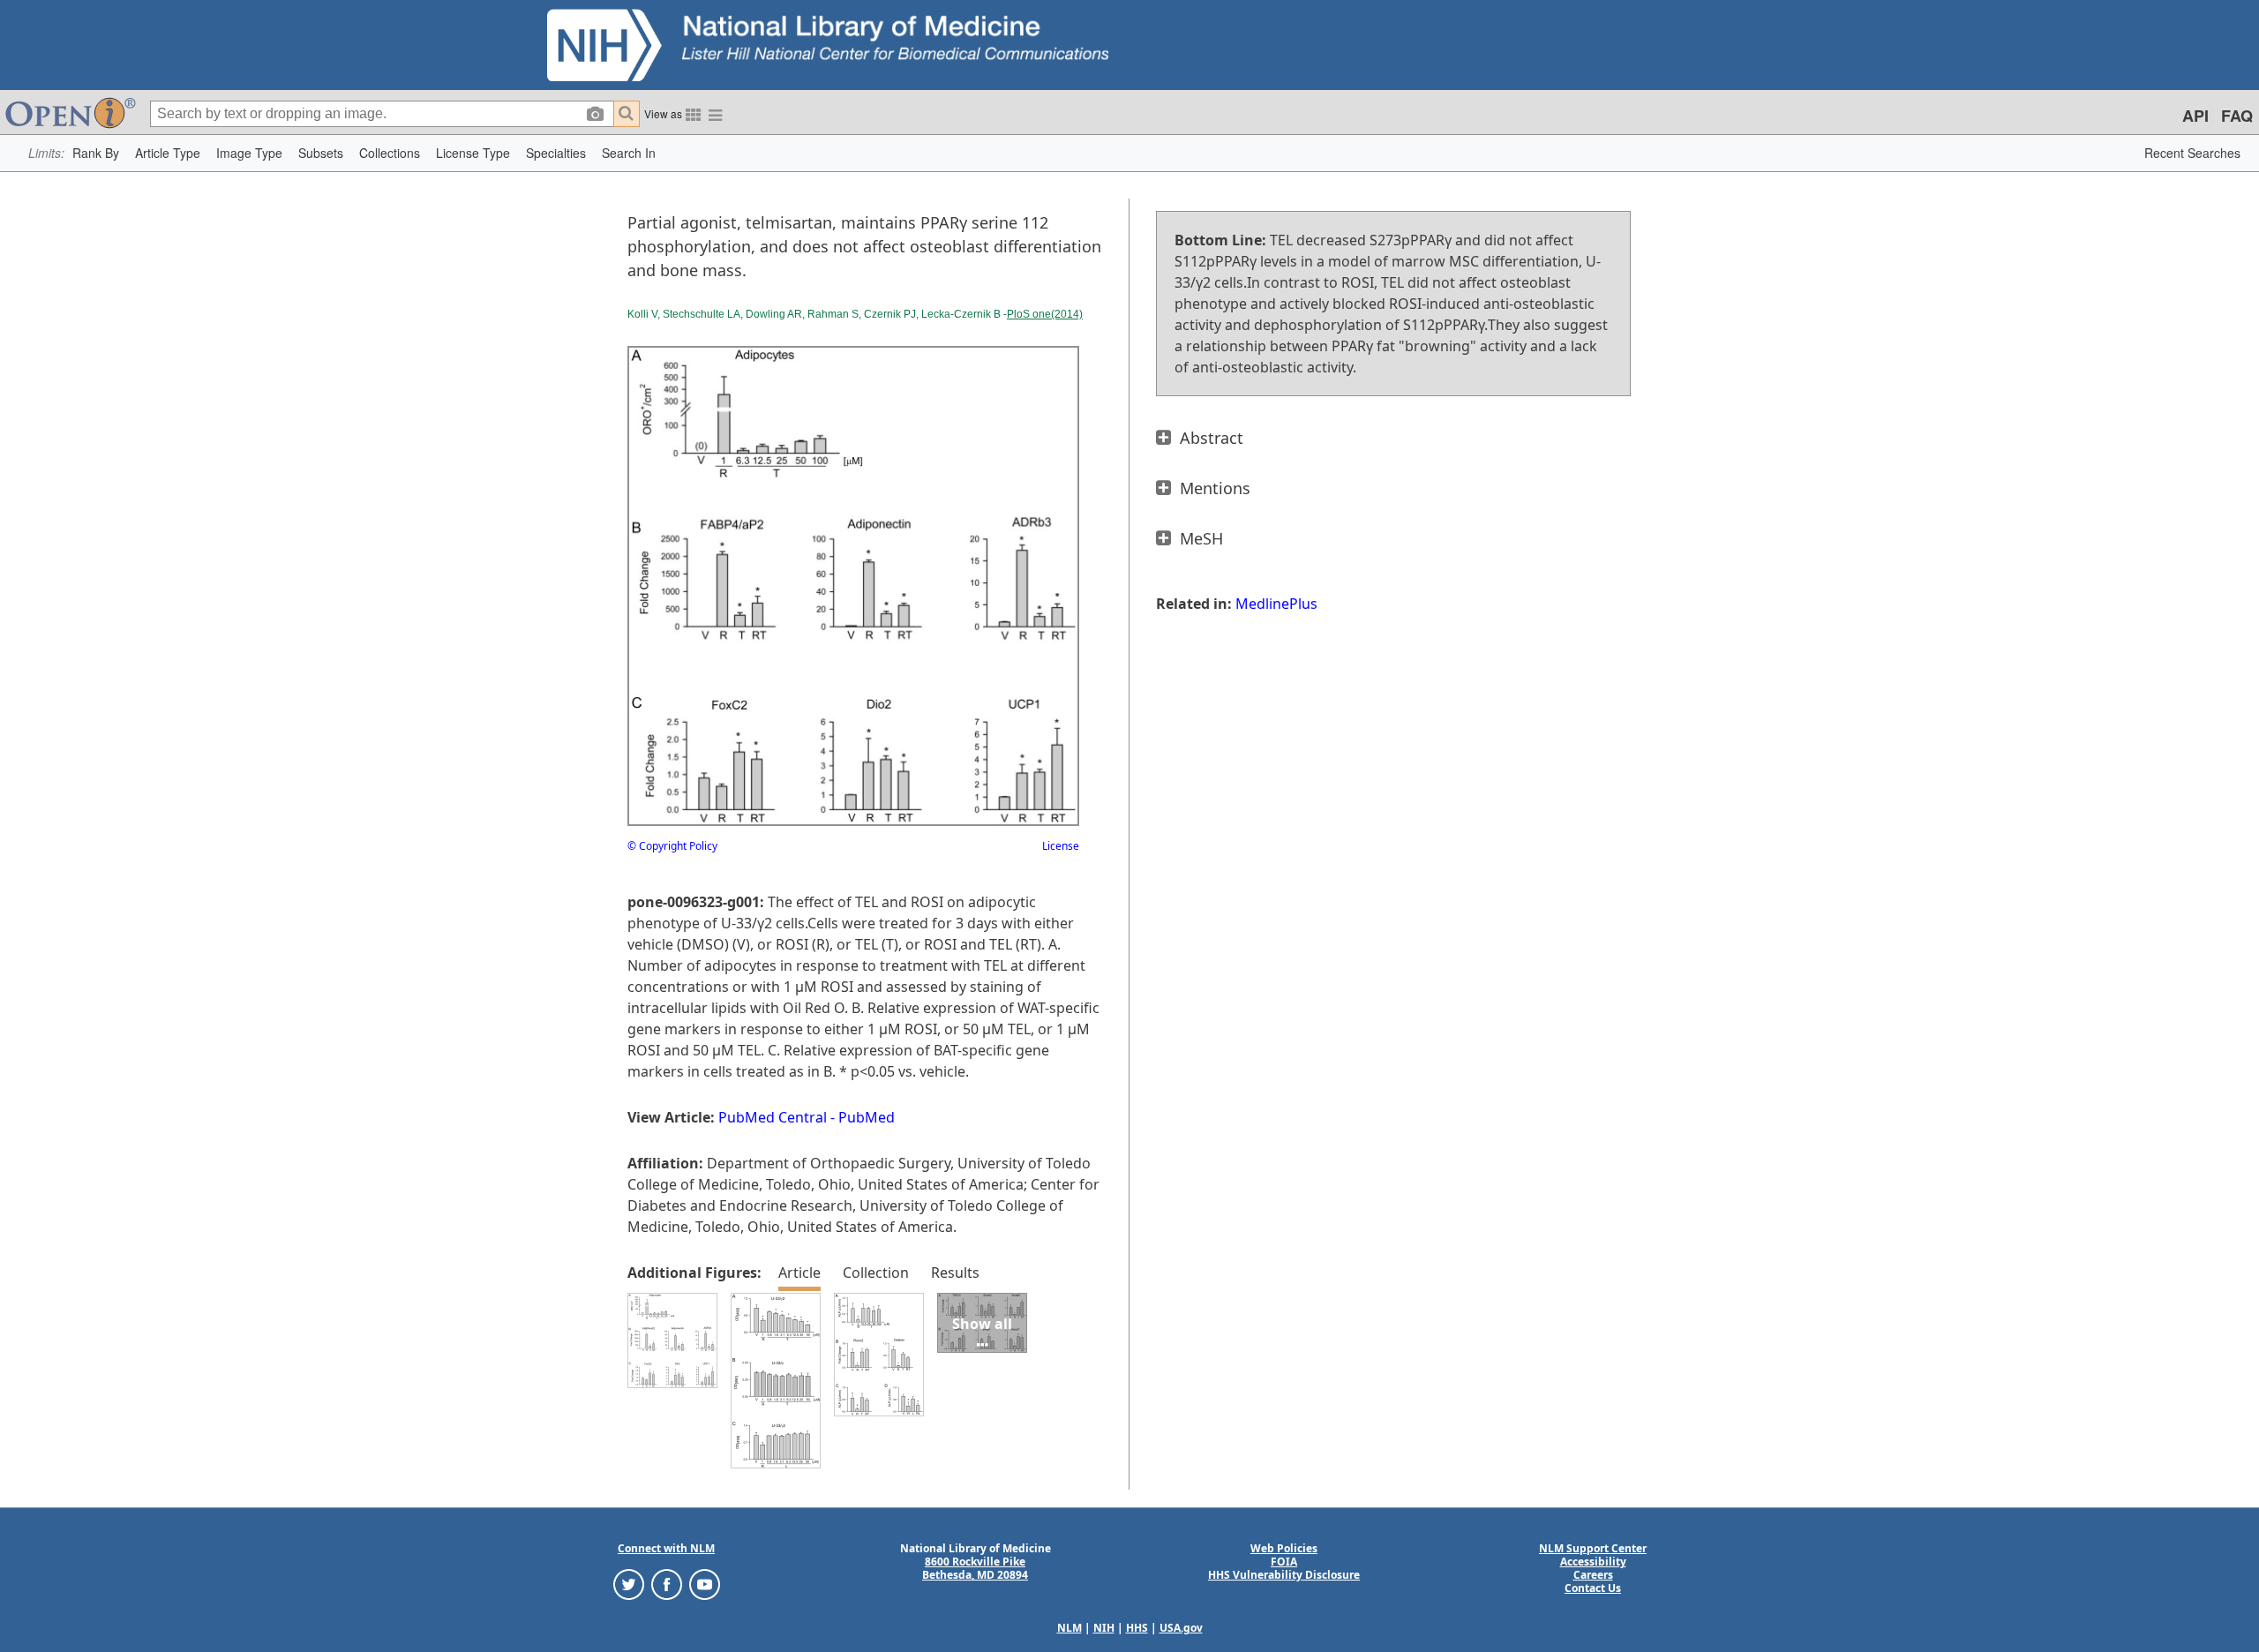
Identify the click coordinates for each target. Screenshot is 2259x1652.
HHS (1137, 1628)
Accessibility (1593, 1562)
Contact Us (1593, 1588)
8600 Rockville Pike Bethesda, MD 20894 (975, 1568)
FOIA (1284, 1562)
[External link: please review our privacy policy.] (629, 1584)
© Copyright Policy (672, 846)
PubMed (867, 1117)
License (1061, 846)
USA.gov (1181, 1628)
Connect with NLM (666, 1548)
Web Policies (1284, 1548)
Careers (1593, 1575)
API (2195, 116)
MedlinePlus (1276, 604)
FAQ (2237, 116)
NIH (1104, 1628)
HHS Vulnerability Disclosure (1284, 1575)
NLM (1069, 1628)
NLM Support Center (1593, 1548)
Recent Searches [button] (2192, 153)
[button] (96, 153)
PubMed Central (773, 1117)
